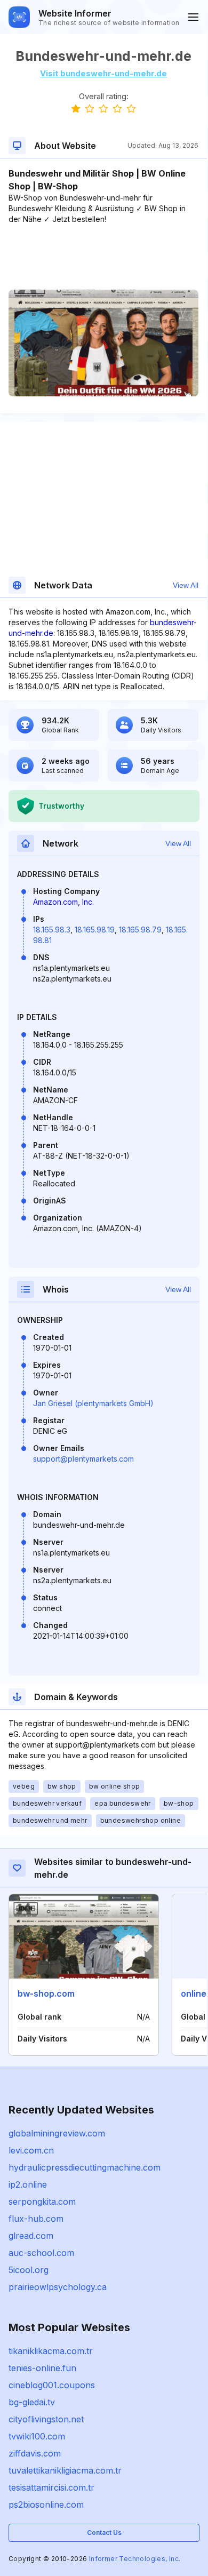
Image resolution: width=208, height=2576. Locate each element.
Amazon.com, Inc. (63, 902)
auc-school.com (41, 2253)
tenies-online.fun (42, 2368)
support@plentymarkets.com (83, 1459)
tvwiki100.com (37, 2436)
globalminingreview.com (57, 2133)
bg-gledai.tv (32, 2402)
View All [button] (186, 585)
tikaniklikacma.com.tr (51, 2351)
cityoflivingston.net (46, 2419)
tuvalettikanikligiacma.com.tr (65, 2470)
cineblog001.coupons (52, 2385)
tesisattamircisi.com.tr (51, 2487)
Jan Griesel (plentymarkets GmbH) (93, 1403)
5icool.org (29, 2270)
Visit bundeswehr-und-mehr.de (103, 73)
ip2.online (28, 2184)
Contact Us (104, 2533)
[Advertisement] (103, 257)
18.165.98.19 (95, 930)
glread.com (31, 2236)
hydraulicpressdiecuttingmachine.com (85, 2167)
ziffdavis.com (35, 2453)
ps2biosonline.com (46, 2505)
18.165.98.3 (52, 930)
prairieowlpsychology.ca (58, 2287)
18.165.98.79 (140, 930)
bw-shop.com (46, 1993)
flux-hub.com (36, 2219)
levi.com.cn (31, 2150)
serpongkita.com (42, 2202)
